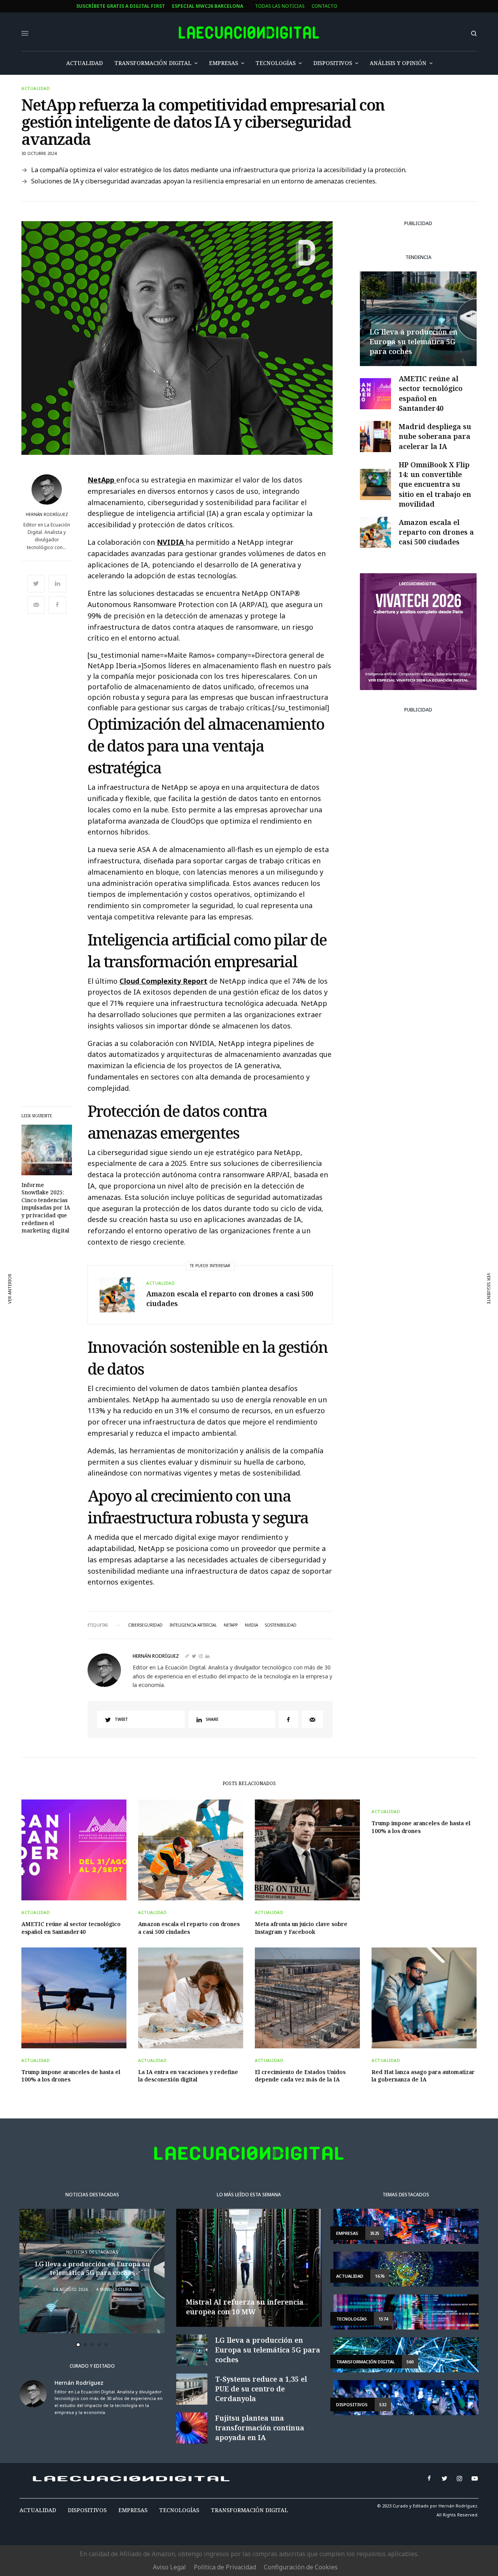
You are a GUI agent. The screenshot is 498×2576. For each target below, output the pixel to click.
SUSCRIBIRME (196, 1383)
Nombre (179, 1283)
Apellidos (181, 1313)
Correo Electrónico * (197, 1253)
